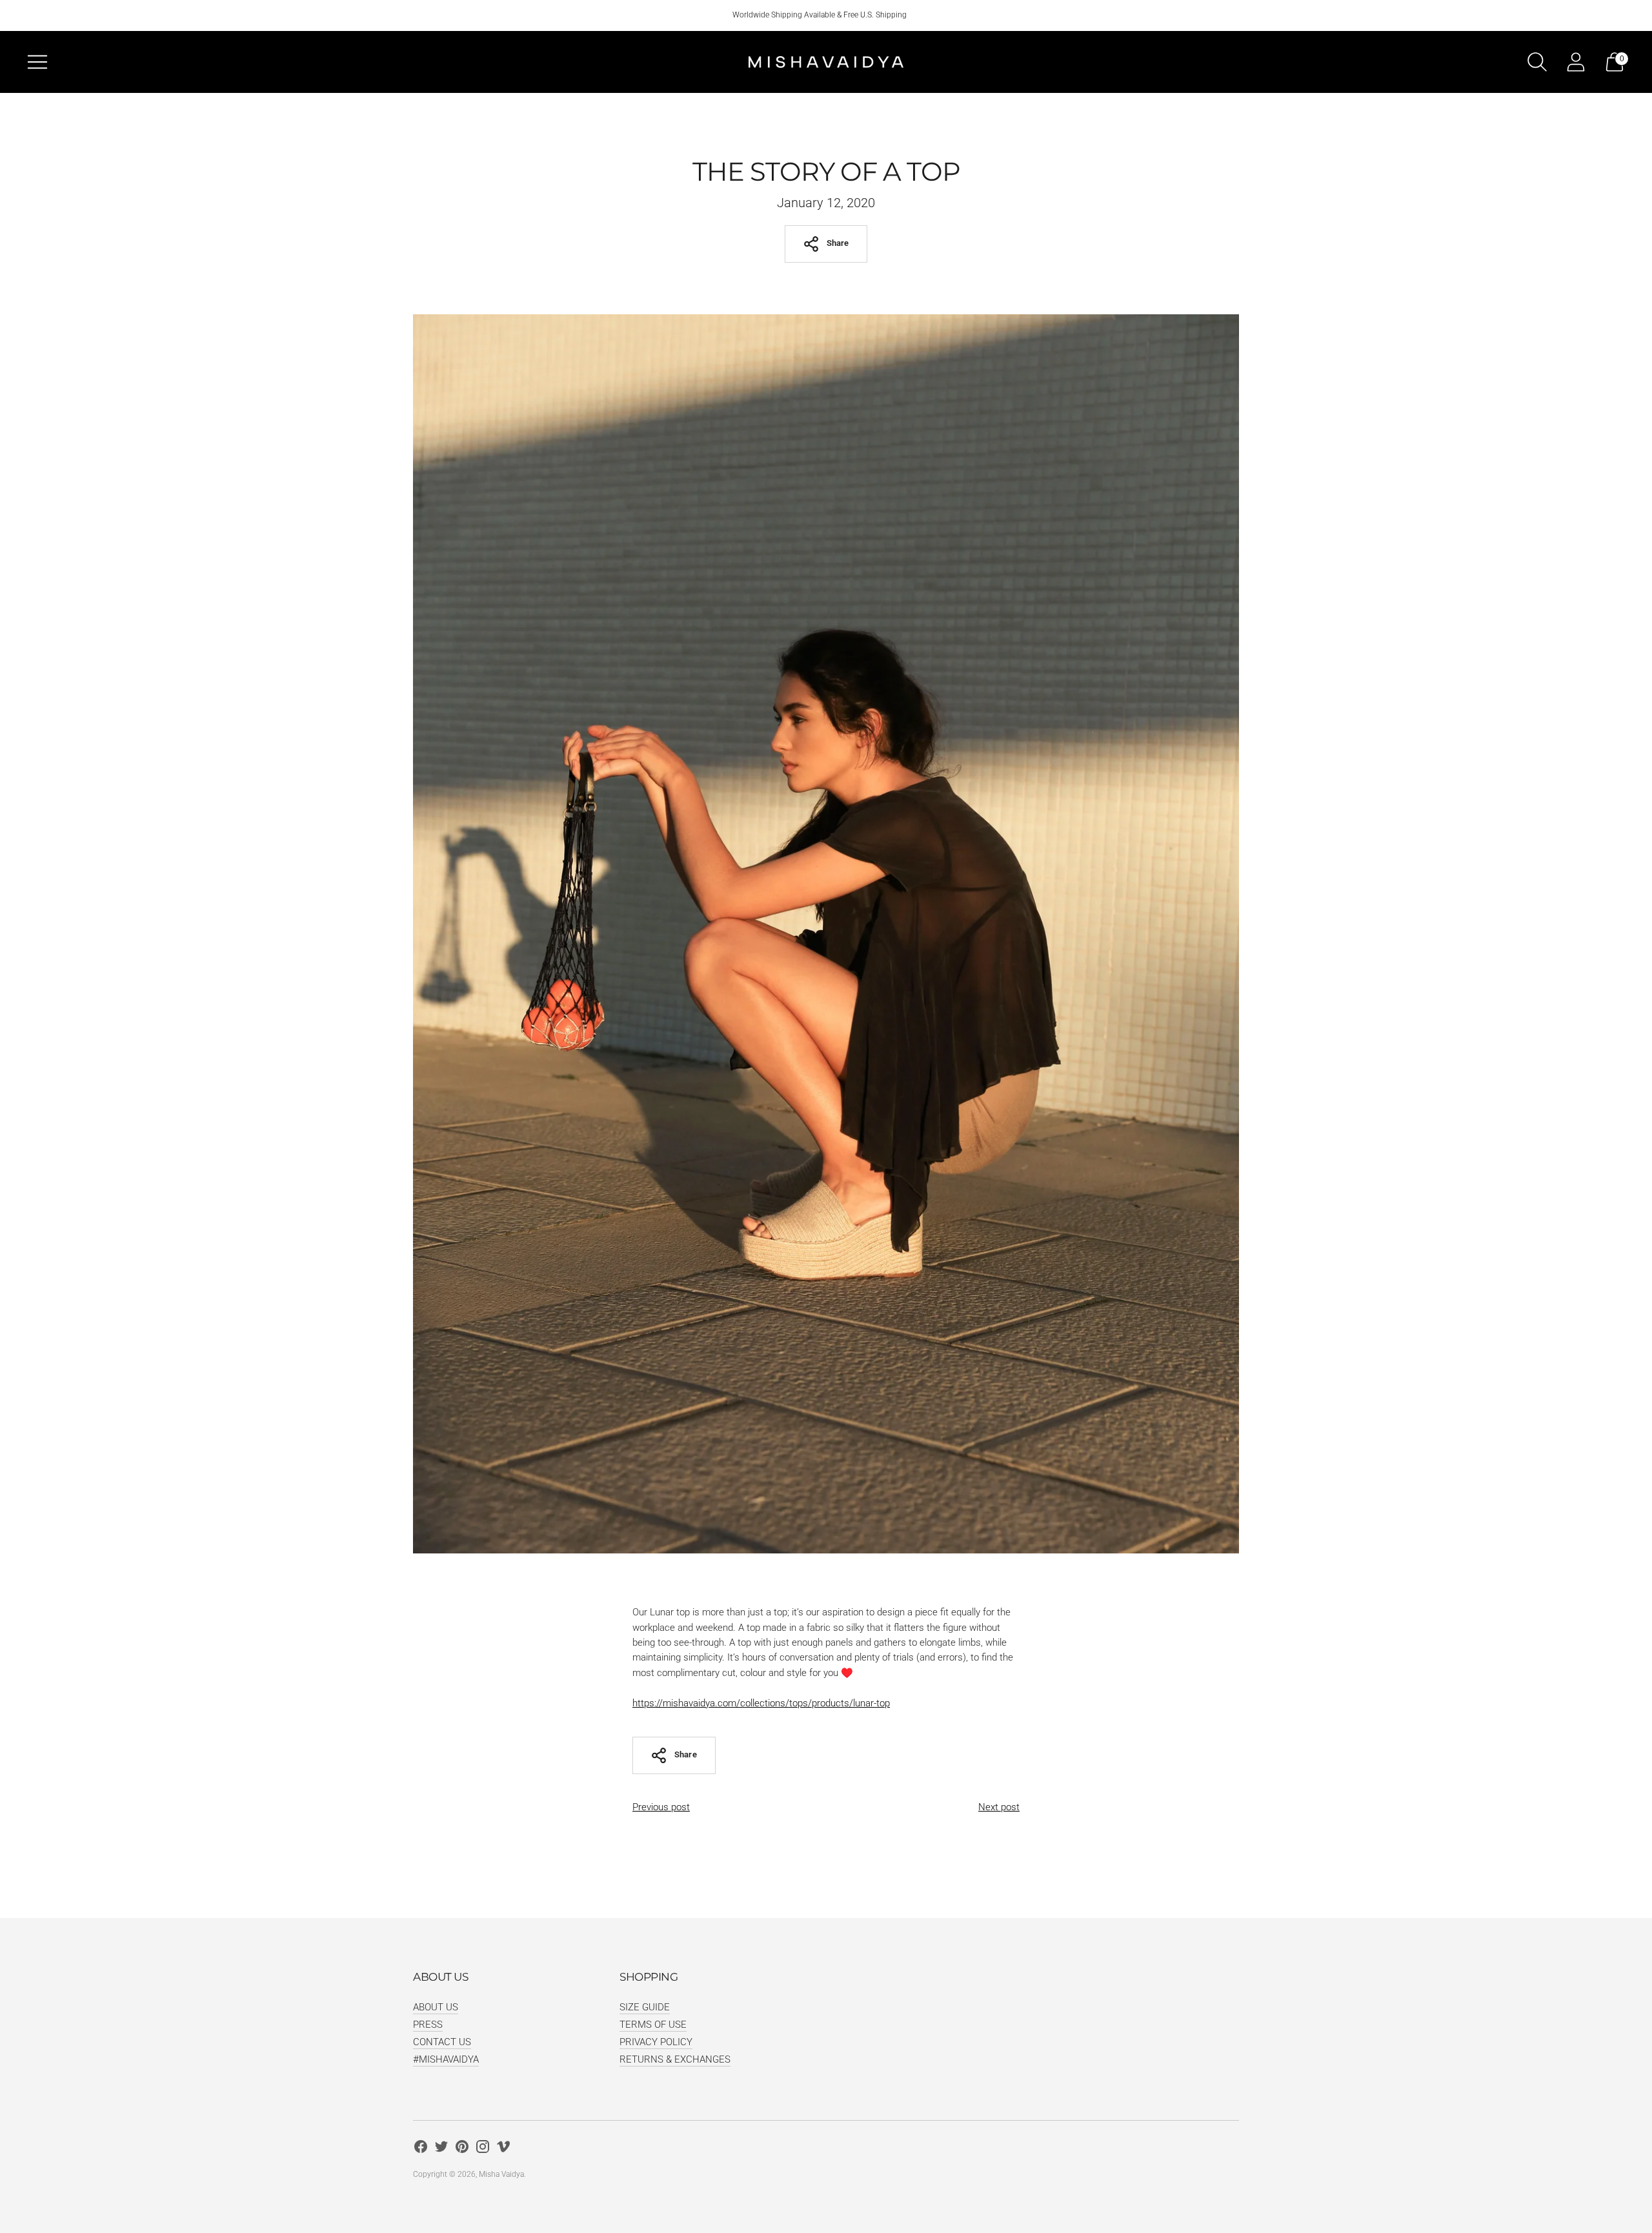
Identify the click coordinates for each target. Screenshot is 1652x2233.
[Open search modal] (1537, 62)
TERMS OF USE (653, 2025)
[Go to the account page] (1576, 62)
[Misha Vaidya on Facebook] (421, 2149)
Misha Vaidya (501, 2174)
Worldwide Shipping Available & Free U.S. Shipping (820, 15)
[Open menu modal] (37, 62)
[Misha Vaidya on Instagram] (483, 2149)
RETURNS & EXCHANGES (675, 2059)
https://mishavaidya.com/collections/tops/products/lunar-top (761, 1703)
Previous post (661, 1807)
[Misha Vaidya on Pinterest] (462, 2149)
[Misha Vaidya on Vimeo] (503, 2149)
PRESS (428, 2025)
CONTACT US (442, 2042)
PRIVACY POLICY (656, 2042)
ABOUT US (436, 2007)
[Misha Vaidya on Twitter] (441, 2149)
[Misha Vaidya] (826, 62)
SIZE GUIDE (645, 2007)
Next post (999, 1807)
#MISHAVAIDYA (446, 2059)
